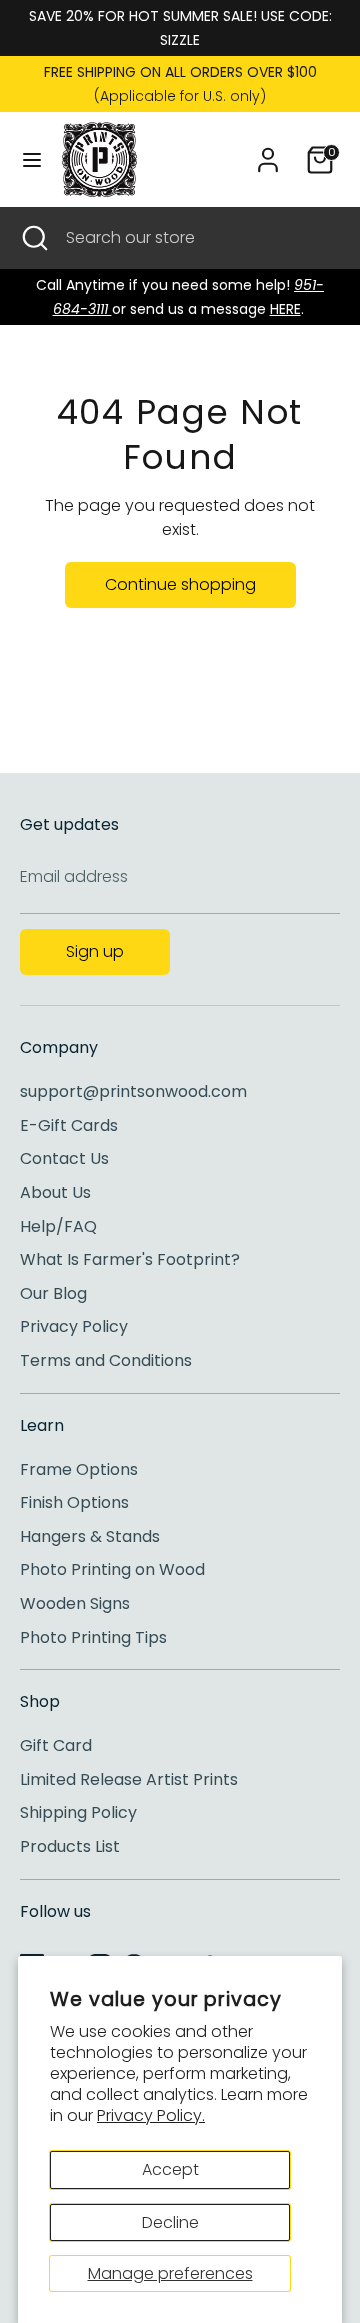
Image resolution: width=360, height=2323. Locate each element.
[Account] (268, 151)
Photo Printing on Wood (112, 1569)
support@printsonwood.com (133, 1091)
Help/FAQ (58, 1226)
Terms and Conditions (106, 1360)
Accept (170, 2169)
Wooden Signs (75, 1603)
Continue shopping (180, 584)
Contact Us (64, 1158)
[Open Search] (33, 238)
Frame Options (79, 1469)
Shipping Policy (78, 1812)
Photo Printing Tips (93, 1637)
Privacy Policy (74, 1326)
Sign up (95, 951)
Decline (170, 2222)
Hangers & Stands (90, 1536)
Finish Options (74, 1502)
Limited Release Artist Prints (129, 1779)
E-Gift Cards (69, 1125)
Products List (70, 1846)
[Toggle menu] (32, 160)
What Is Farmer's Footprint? (130, 1259)
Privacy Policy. (151, 2115)
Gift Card (56, 1745)
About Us (55, 1192)
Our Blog (53, 1293)
